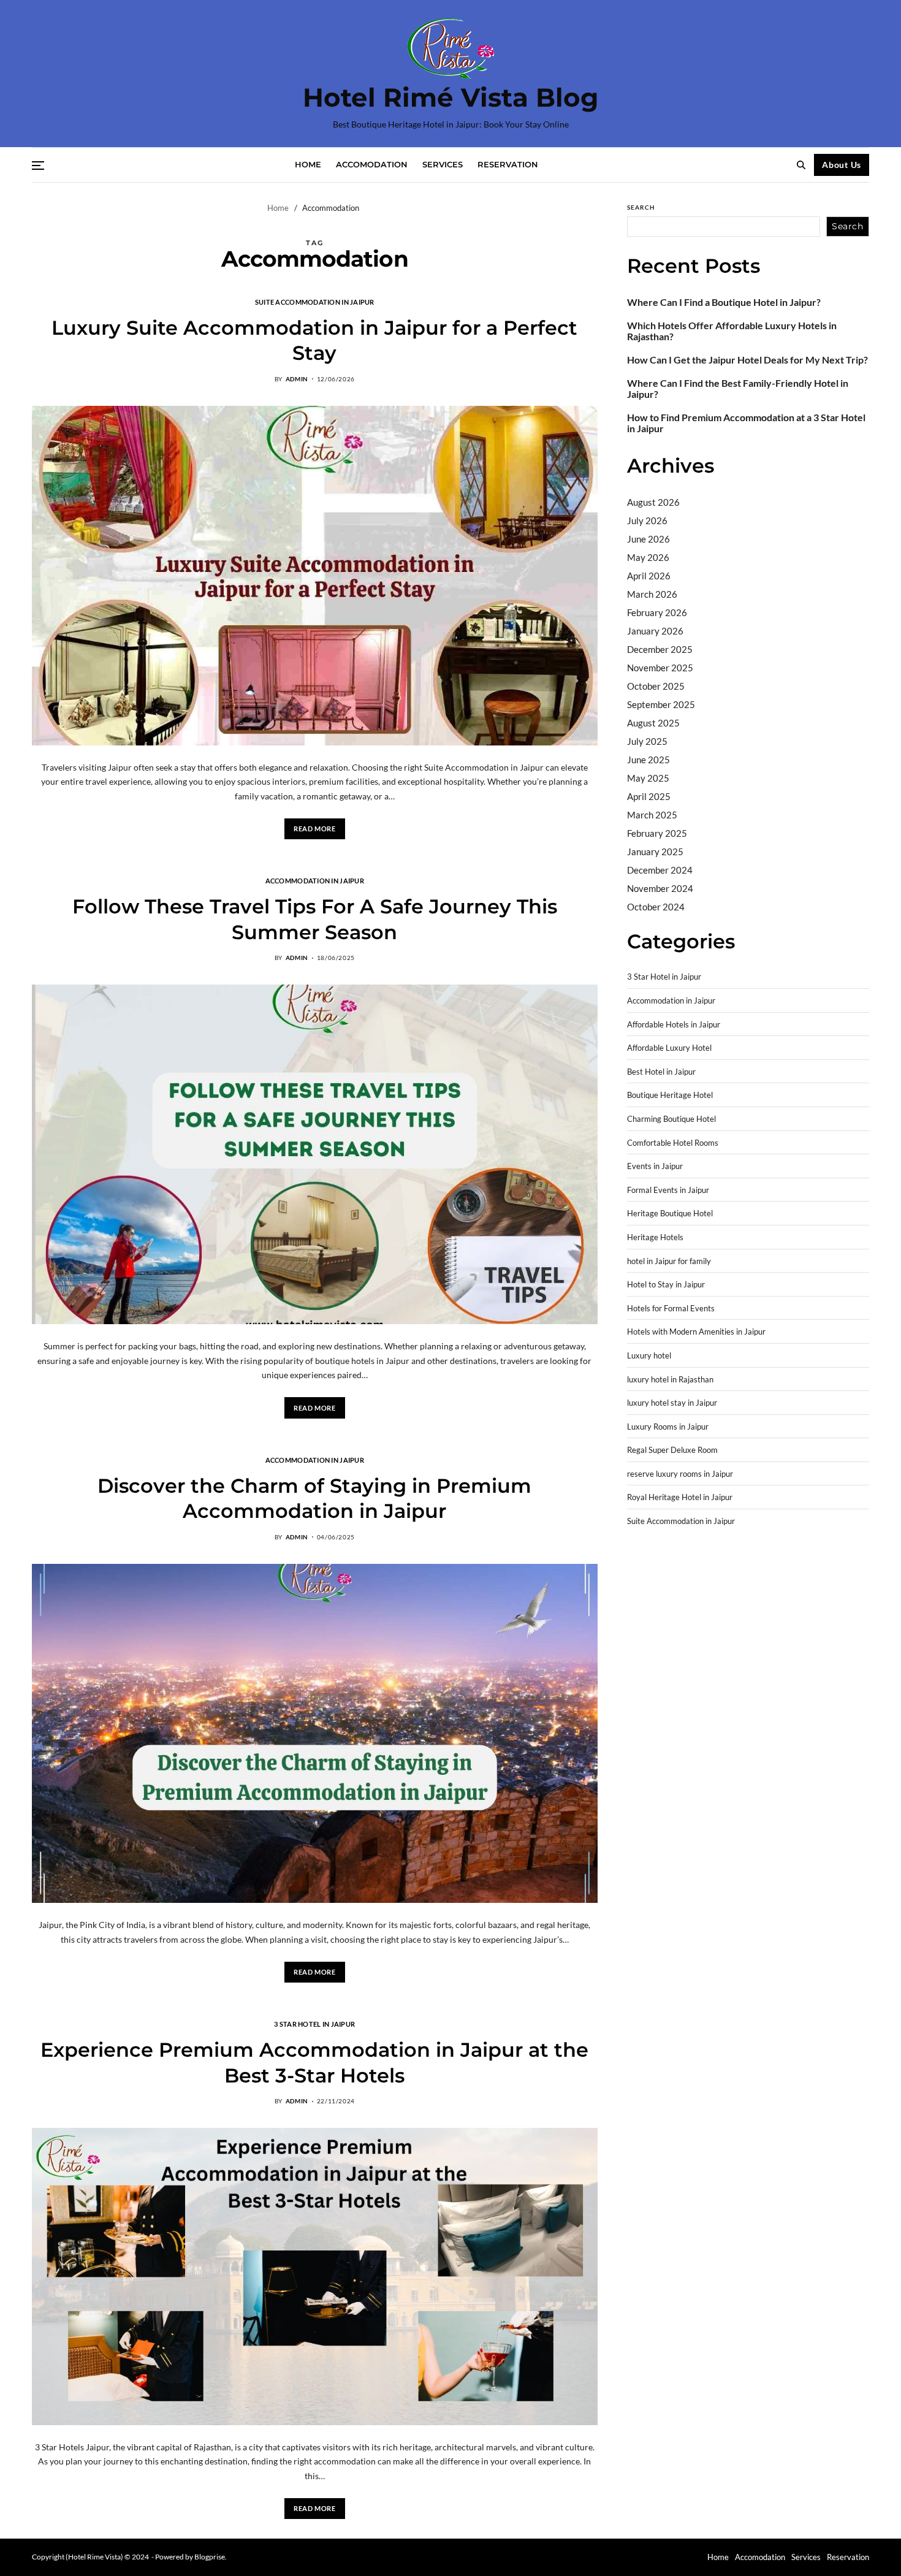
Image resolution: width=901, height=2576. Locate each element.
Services (443, 164)
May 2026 (648, 557)
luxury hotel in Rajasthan (670, 1380)
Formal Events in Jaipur (668, 1190)
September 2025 (661, 704)
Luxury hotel (649, 1356)
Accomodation (372, 164)
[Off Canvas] (38, 166)
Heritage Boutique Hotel (670, 1214)
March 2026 (652, 594)
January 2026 (655, 631)
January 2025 (655, 852)
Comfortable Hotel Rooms (673, 1143)
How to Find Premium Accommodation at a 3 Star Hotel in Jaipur (746, 423)
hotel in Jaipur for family (669, 1261)
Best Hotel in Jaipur (661, 1072)
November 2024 (660, 888)
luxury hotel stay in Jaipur (672, 1403)
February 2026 (657, 612)
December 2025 (660, 649)
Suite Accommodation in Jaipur (315, 302)
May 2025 (648, 778)
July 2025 (647, 741)
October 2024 (656, 907)
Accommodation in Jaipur (315, 880)
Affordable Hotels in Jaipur (674, 1025)
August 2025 (653, 723)
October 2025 (656, 686)
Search (641, 207)
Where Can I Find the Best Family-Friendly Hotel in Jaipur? (738, 389)
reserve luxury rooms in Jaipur (680, 1474)
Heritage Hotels (655, 1237)
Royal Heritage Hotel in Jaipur (680, 1497)
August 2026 (653, 502)
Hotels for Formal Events (671, 1309)
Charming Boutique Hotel (671, 1119)
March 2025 (652, 815)
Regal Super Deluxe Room (672, 1450)
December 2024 (660, 870)
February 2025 (657, 833)
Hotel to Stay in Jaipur (666, 1285)
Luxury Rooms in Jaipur (668, 1427)
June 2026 (648, 539)
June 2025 (648, 760)
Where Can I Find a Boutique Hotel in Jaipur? (724, 302)
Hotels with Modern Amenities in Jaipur (696, 1332)
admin (297, 379)
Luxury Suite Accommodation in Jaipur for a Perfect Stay (314, 341)
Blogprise (210, 2557)
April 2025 (649, 796)
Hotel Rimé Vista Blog (450, 97)
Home (308, 164)
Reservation (508, 164)
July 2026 (647, 520)
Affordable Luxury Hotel (669, 1048)
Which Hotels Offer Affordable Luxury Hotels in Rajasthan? (732, 331)
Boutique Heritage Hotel (670, 1095)
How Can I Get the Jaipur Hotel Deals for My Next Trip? (747, 360)
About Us (842, 165)
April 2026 (649, 576)
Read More (314, 829)
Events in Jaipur (655, 1166)
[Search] (801, 165)
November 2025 (660, 668)
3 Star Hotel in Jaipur (314, 2024)
